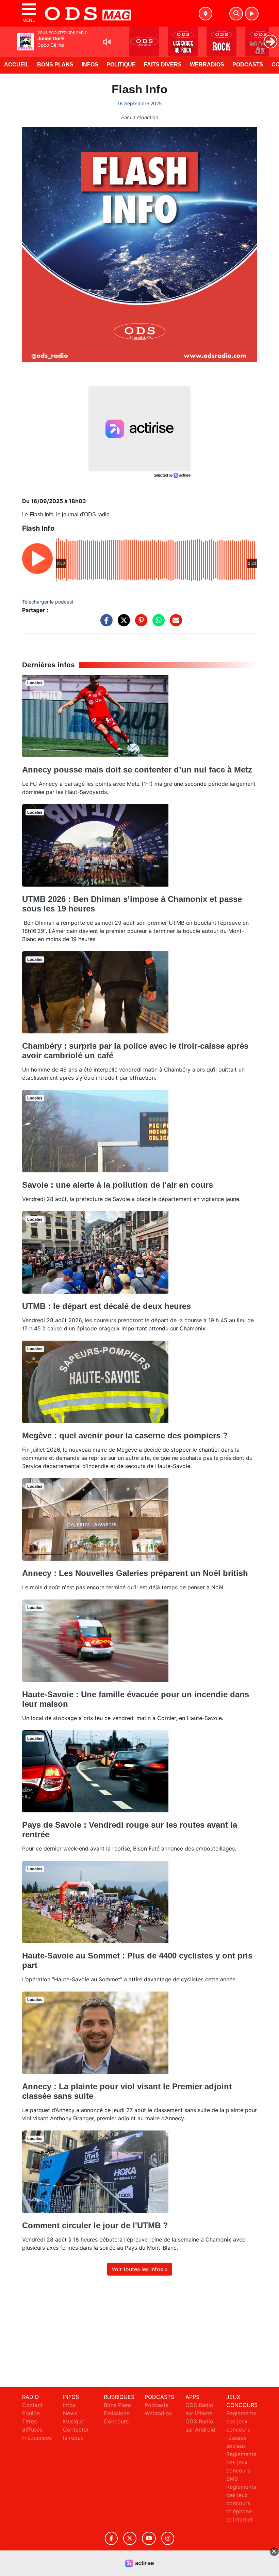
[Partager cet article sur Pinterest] (139, 624)
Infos (90, 65)
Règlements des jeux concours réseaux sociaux (241, 2430)
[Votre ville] (206, 14)
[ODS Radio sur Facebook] (111, 2538)
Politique (121, 65)
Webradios (207, 65)
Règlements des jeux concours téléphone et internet (241, 2503)
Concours (116, 2421)
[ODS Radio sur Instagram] (168, 2538)
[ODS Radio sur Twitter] (130, 2538)
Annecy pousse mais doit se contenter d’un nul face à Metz (137, 770)
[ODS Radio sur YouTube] (149, 2538)
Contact (32, 2405)
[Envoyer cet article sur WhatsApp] (157, 624)
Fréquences (37, 2438)
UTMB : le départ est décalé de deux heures (106, 1306)
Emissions (117, 2413)
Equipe (31, 2413)
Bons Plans (55, 65)
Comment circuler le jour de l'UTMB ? (95, 2225)
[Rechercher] (236, 14)
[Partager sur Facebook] (105, 624)
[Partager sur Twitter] (122, 624)
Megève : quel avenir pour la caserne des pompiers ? (125, 1435)
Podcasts (248, 65)
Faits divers (163, 65)
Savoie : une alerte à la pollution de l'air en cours (118, 1185)
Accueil (17, 65)
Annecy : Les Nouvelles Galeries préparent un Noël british (135, 1573)
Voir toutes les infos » (140, 2269)
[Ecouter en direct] (252, 14)
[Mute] (107, 42)
